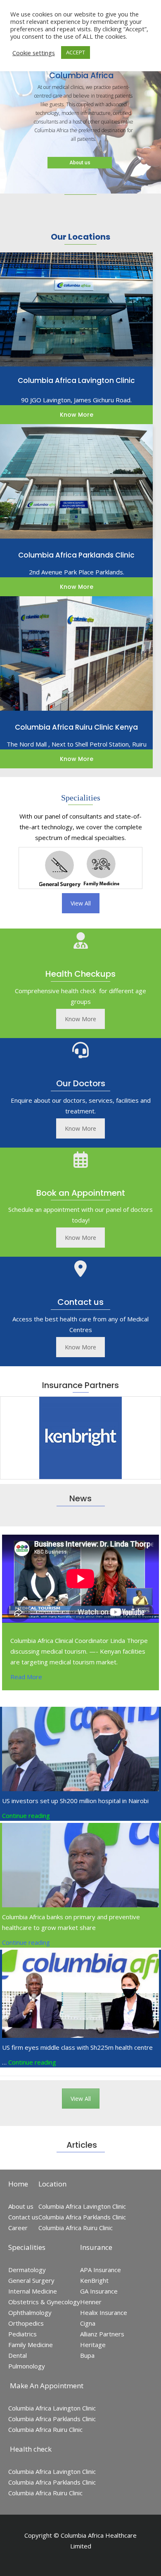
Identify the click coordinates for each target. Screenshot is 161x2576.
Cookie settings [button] (34, 53)
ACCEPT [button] (76, 52)
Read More (26, 1677)
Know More (80, 1019)
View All (81, 903)
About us (80, 163)
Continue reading (26, 1815)
